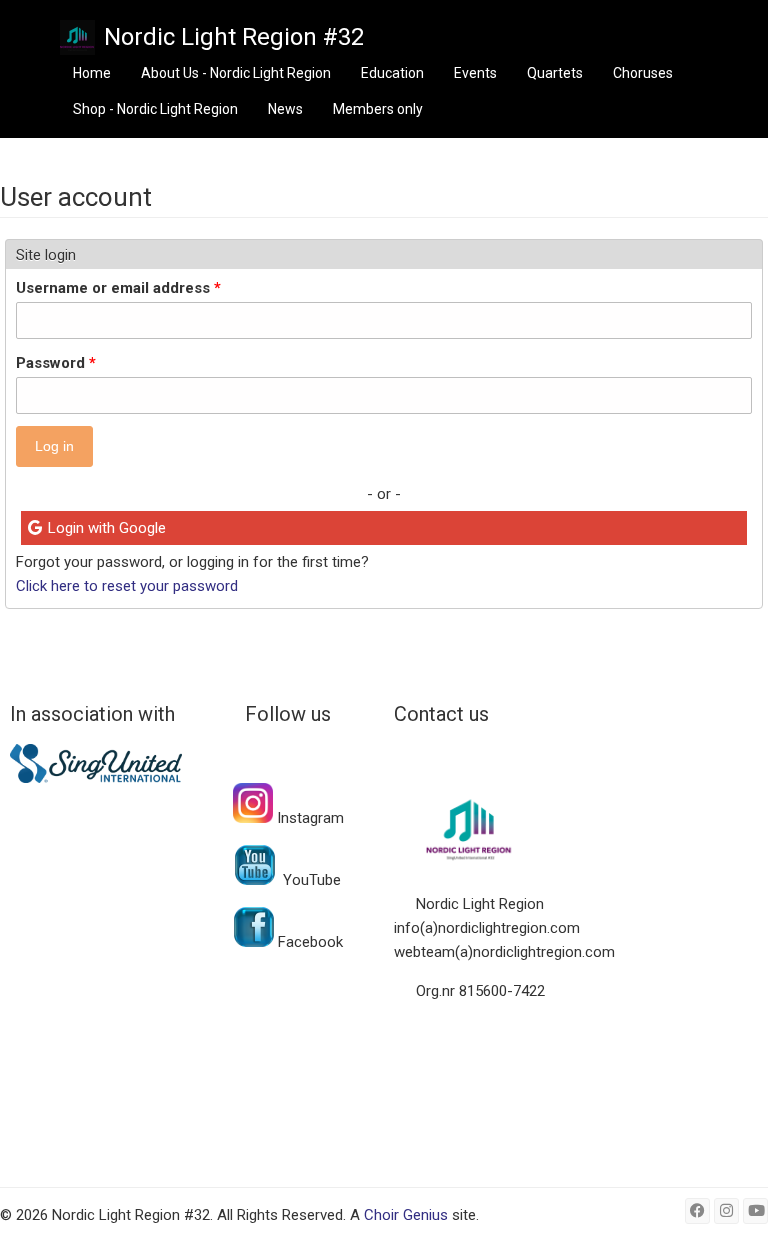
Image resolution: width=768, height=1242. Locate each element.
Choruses (643, 73)
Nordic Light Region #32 (234, 37)
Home (92, 73)
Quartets (555, 73)
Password (56, 363)
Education (392, 73)
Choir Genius (406, 1215)
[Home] (77, 37)
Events (475, 73)
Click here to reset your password (127, 586)
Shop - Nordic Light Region (155, 109)
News (285, 109)
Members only (378, 109)
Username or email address (118, 288)
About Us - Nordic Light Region (236, 73)
